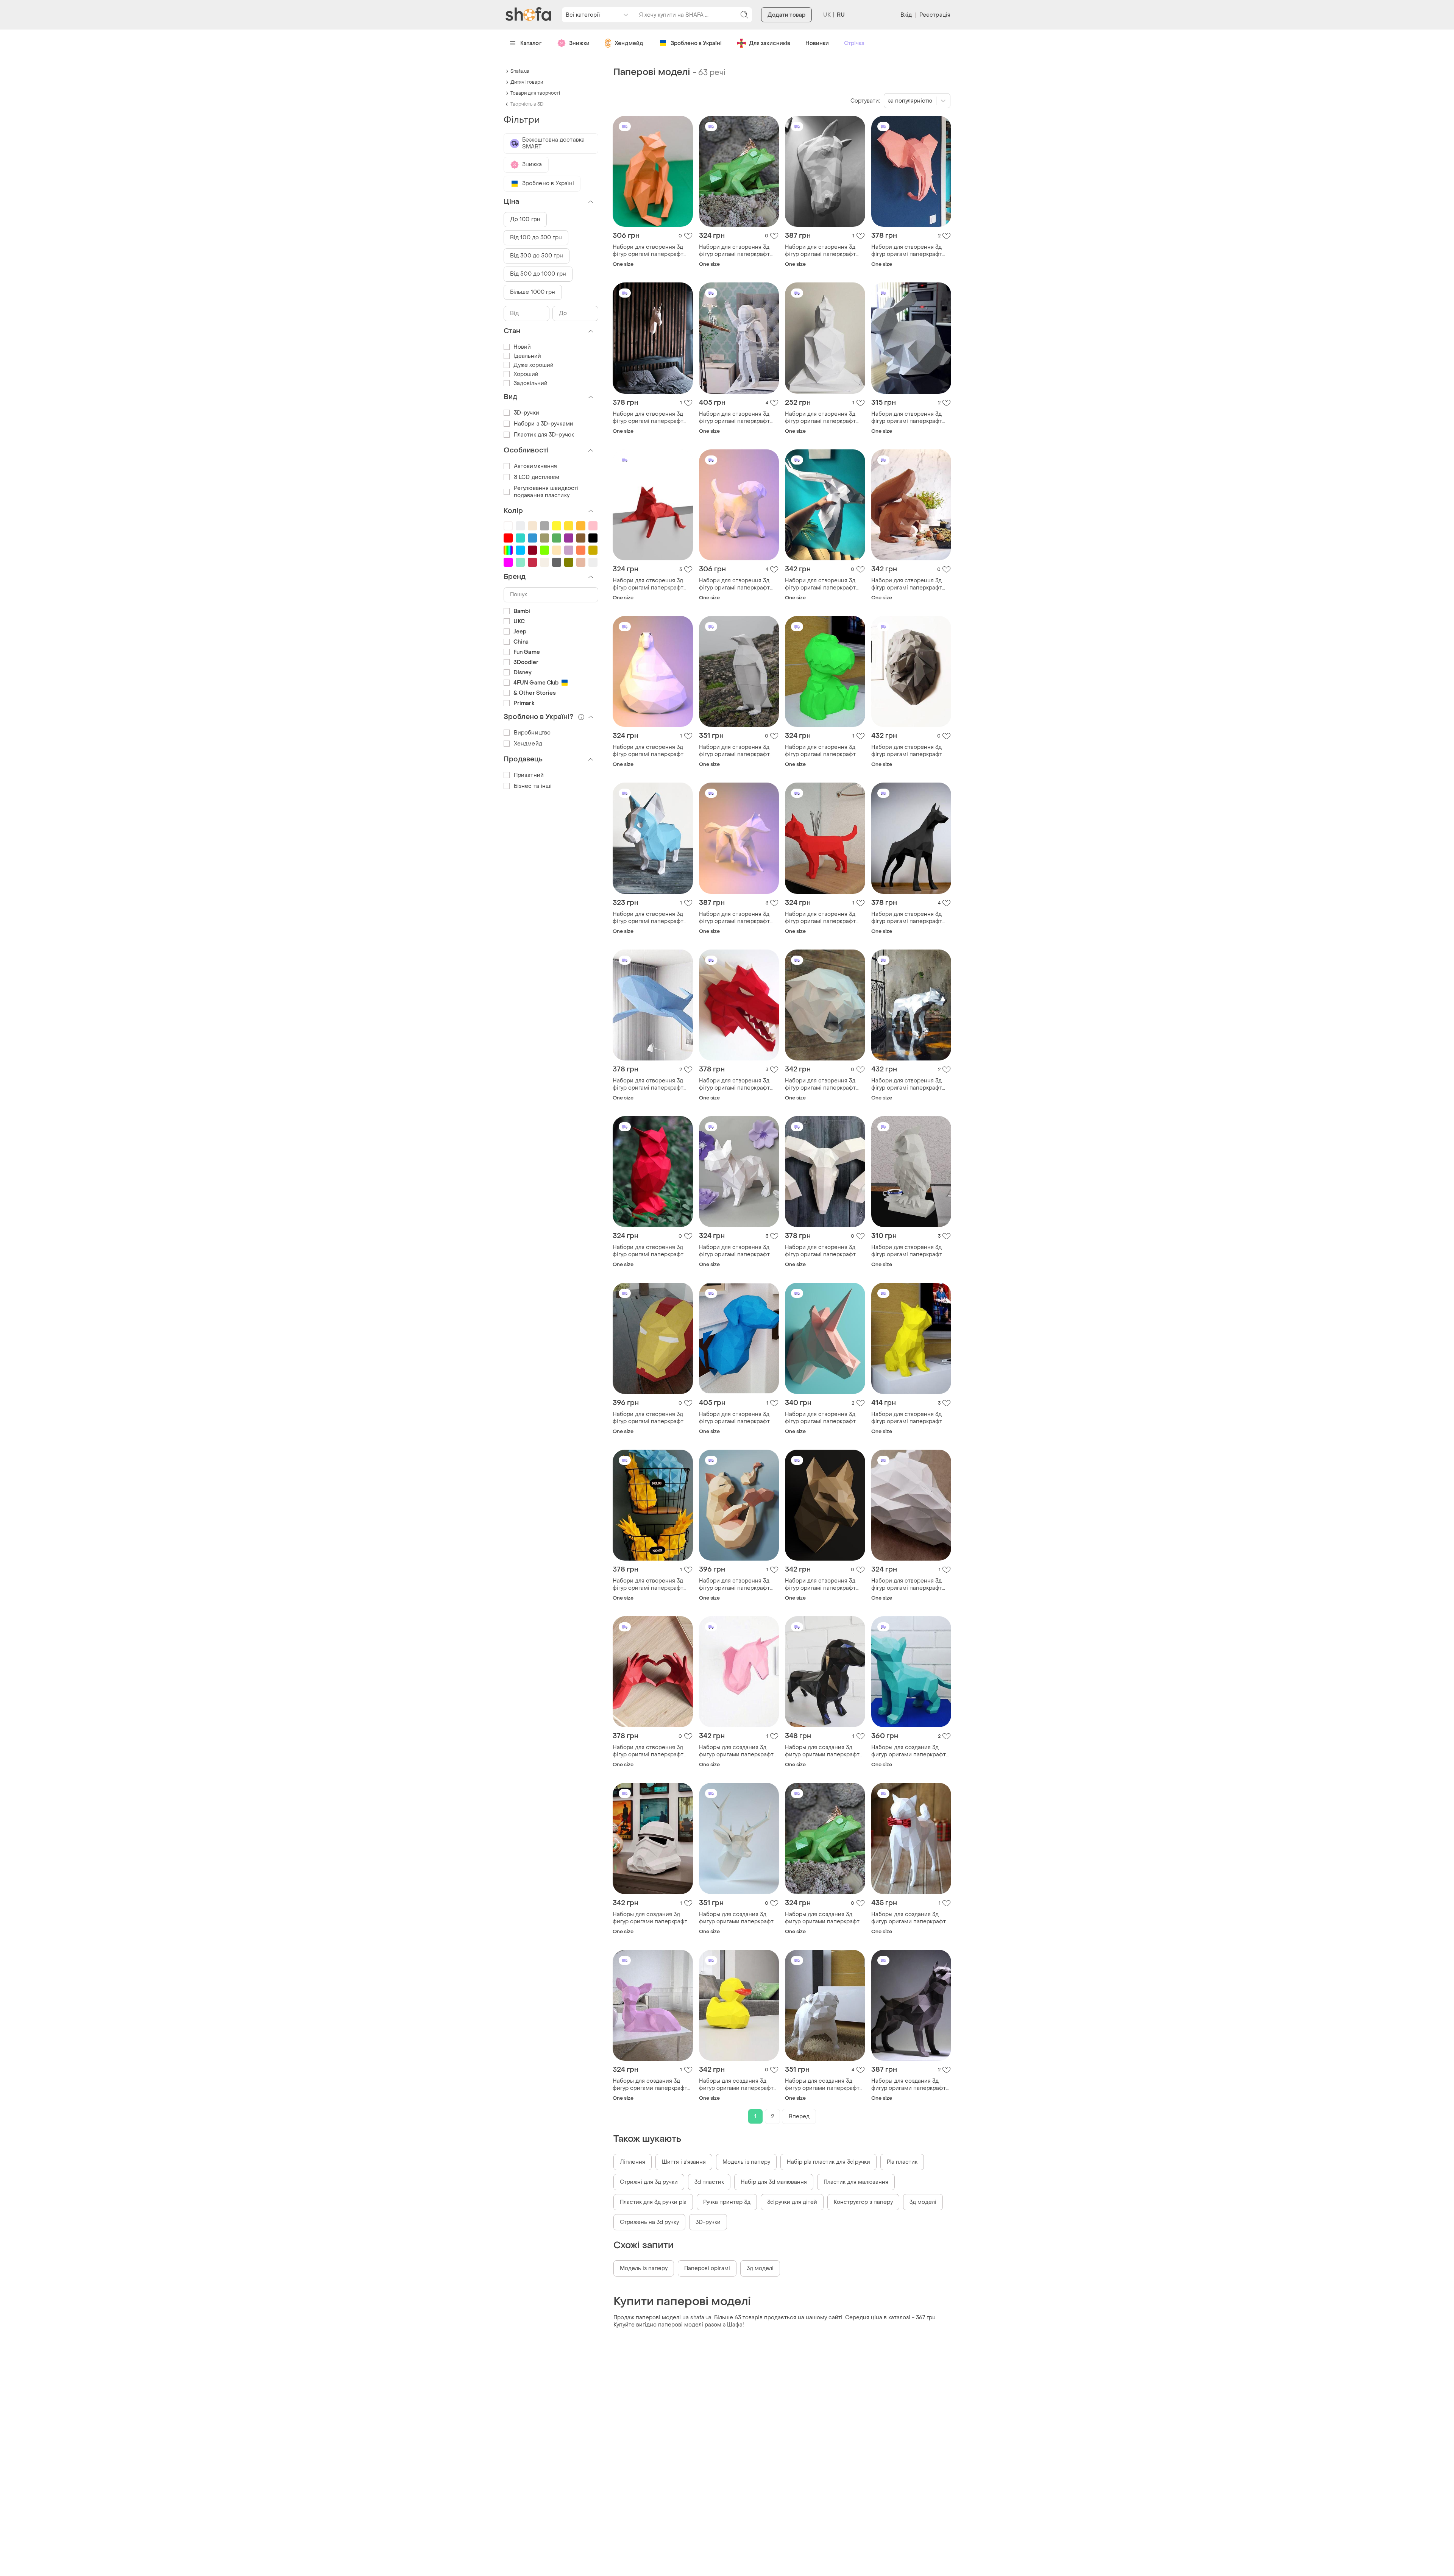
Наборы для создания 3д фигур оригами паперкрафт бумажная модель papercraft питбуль (910, 2085)
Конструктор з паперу (863, 2202)
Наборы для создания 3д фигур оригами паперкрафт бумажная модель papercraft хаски (910, 1751)
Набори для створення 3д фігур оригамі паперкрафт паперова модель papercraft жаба (738, 251)
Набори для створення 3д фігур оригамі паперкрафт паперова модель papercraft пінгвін (738, 751)
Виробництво (532, 733)
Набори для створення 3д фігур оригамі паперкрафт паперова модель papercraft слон (910, 251)
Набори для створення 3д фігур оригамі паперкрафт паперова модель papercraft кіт (651, 584)
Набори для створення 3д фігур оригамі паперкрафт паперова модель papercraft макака (651, 251)
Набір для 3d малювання (774, 2182)
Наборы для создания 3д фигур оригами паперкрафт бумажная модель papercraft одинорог (738, 1751)
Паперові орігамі (707, 2268)
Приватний (529, 775)
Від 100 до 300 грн (536, 238)
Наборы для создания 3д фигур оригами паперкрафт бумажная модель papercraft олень (738, 1918)
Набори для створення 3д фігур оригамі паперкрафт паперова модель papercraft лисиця (738, 918)
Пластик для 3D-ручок (544, 435)
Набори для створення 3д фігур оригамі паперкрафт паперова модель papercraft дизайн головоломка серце (651, 1751)
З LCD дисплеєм (537, 477)
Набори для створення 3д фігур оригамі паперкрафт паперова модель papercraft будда (824, 418)
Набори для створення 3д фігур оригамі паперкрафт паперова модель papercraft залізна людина (651, 1418)
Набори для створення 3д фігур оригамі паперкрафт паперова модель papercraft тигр (910, 1084)
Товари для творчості (535, 93)
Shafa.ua (520, 71)
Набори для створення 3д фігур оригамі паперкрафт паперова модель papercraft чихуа (651, 918)
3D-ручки (708, 2222)
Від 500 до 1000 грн (538, 274)
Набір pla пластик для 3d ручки (828, 2162)
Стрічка (854, 43)
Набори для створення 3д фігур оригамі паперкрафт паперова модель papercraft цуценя (738, 584)
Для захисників (770, 43)
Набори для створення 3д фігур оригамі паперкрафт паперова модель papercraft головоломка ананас (651, 1584)
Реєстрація (935, 15)
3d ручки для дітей (792, 2202)
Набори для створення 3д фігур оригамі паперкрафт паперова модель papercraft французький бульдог (910, 1418)
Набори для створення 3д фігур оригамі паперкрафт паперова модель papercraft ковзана (824, 251)
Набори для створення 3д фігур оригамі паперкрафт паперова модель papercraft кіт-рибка (738, 1584)
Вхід (906, 15)
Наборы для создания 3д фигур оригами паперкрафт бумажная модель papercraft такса (824, 1751)
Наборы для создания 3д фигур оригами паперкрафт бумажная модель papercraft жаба (824, 1918)
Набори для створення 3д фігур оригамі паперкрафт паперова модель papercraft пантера (824, 1084)
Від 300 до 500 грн (537, 256)
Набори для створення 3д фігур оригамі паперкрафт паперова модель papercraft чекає (651, 751)
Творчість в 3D (527, 104)
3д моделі (923, 2202)
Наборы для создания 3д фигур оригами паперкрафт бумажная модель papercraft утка (738, 2085)
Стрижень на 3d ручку (649, 2222)
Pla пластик (902, 2162)
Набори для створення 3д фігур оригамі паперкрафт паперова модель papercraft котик (824, 918)
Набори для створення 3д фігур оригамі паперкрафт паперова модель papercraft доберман (910, 918)
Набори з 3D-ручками (544, 424)
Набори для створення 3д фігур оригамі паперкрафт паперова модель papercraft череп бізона (910, 1584)
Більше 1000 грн (533, 292)
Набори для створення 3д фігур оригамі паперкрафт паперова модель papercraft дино (824, 751)
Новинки (817, 43)
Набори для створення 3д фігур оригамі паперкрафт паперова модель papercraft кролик (910, 418)
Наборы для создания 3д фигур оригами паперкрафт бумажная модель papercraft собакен (910, 1918)
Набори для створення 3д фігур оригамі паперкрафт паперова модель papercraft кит (651, 1084)
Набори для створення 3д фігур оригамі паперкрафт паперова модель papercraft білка (910, 584)
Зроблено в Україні (696, 43)
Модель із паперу (746, 2162)
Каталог (531, 43)
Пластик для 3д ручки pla (653, 2202)
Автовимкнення (535, 466)
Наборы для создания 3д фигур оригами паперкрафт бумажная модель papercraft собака (824, 2085)
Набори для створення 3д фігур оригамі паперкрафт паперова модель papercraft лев (910, 751)
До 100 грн (525, 219)
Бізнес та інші (533, 786)
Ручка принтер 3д (727, 2202)
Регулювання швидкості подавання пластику (546, 492)
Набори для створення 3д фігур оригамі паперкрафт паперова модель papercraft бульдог (738, 1251)
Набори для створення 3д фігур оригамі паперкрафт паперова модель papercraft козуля (824, 584)
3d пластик (709, 2182)
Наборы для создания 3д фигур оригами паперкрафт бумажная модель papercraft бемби (652, 2085)
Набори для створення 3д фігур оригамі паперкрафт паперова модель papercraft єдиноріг (651, 418)
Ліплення (633, 2162)
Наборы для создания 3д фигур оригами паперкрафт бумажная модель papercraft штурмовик (652, 1918)
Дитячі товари (527, 82)
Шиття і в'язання (684, 2162)
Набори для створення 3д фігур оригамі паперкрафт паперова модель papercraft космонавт (738, 418)
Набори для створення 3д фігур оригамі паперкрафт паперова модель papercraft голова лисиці (824, 1584)
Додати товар (786, 15)
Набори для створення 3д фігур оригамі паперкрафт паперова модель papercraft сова (651, 1251)
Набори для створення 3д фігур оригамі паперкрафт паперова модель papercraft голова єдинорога (824, 1418)
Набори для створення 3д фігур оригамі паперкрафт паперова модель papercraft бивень (824, 1251)
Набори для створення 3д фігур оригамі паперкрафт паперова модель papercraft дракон (738, 1084)
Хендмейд (629, 43)
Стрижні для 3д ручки (649, 2182)
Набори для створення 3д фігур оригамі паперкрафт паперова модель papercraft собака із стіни (738, 1418)
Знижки (579, 43)
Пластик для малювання (856, 2182)
